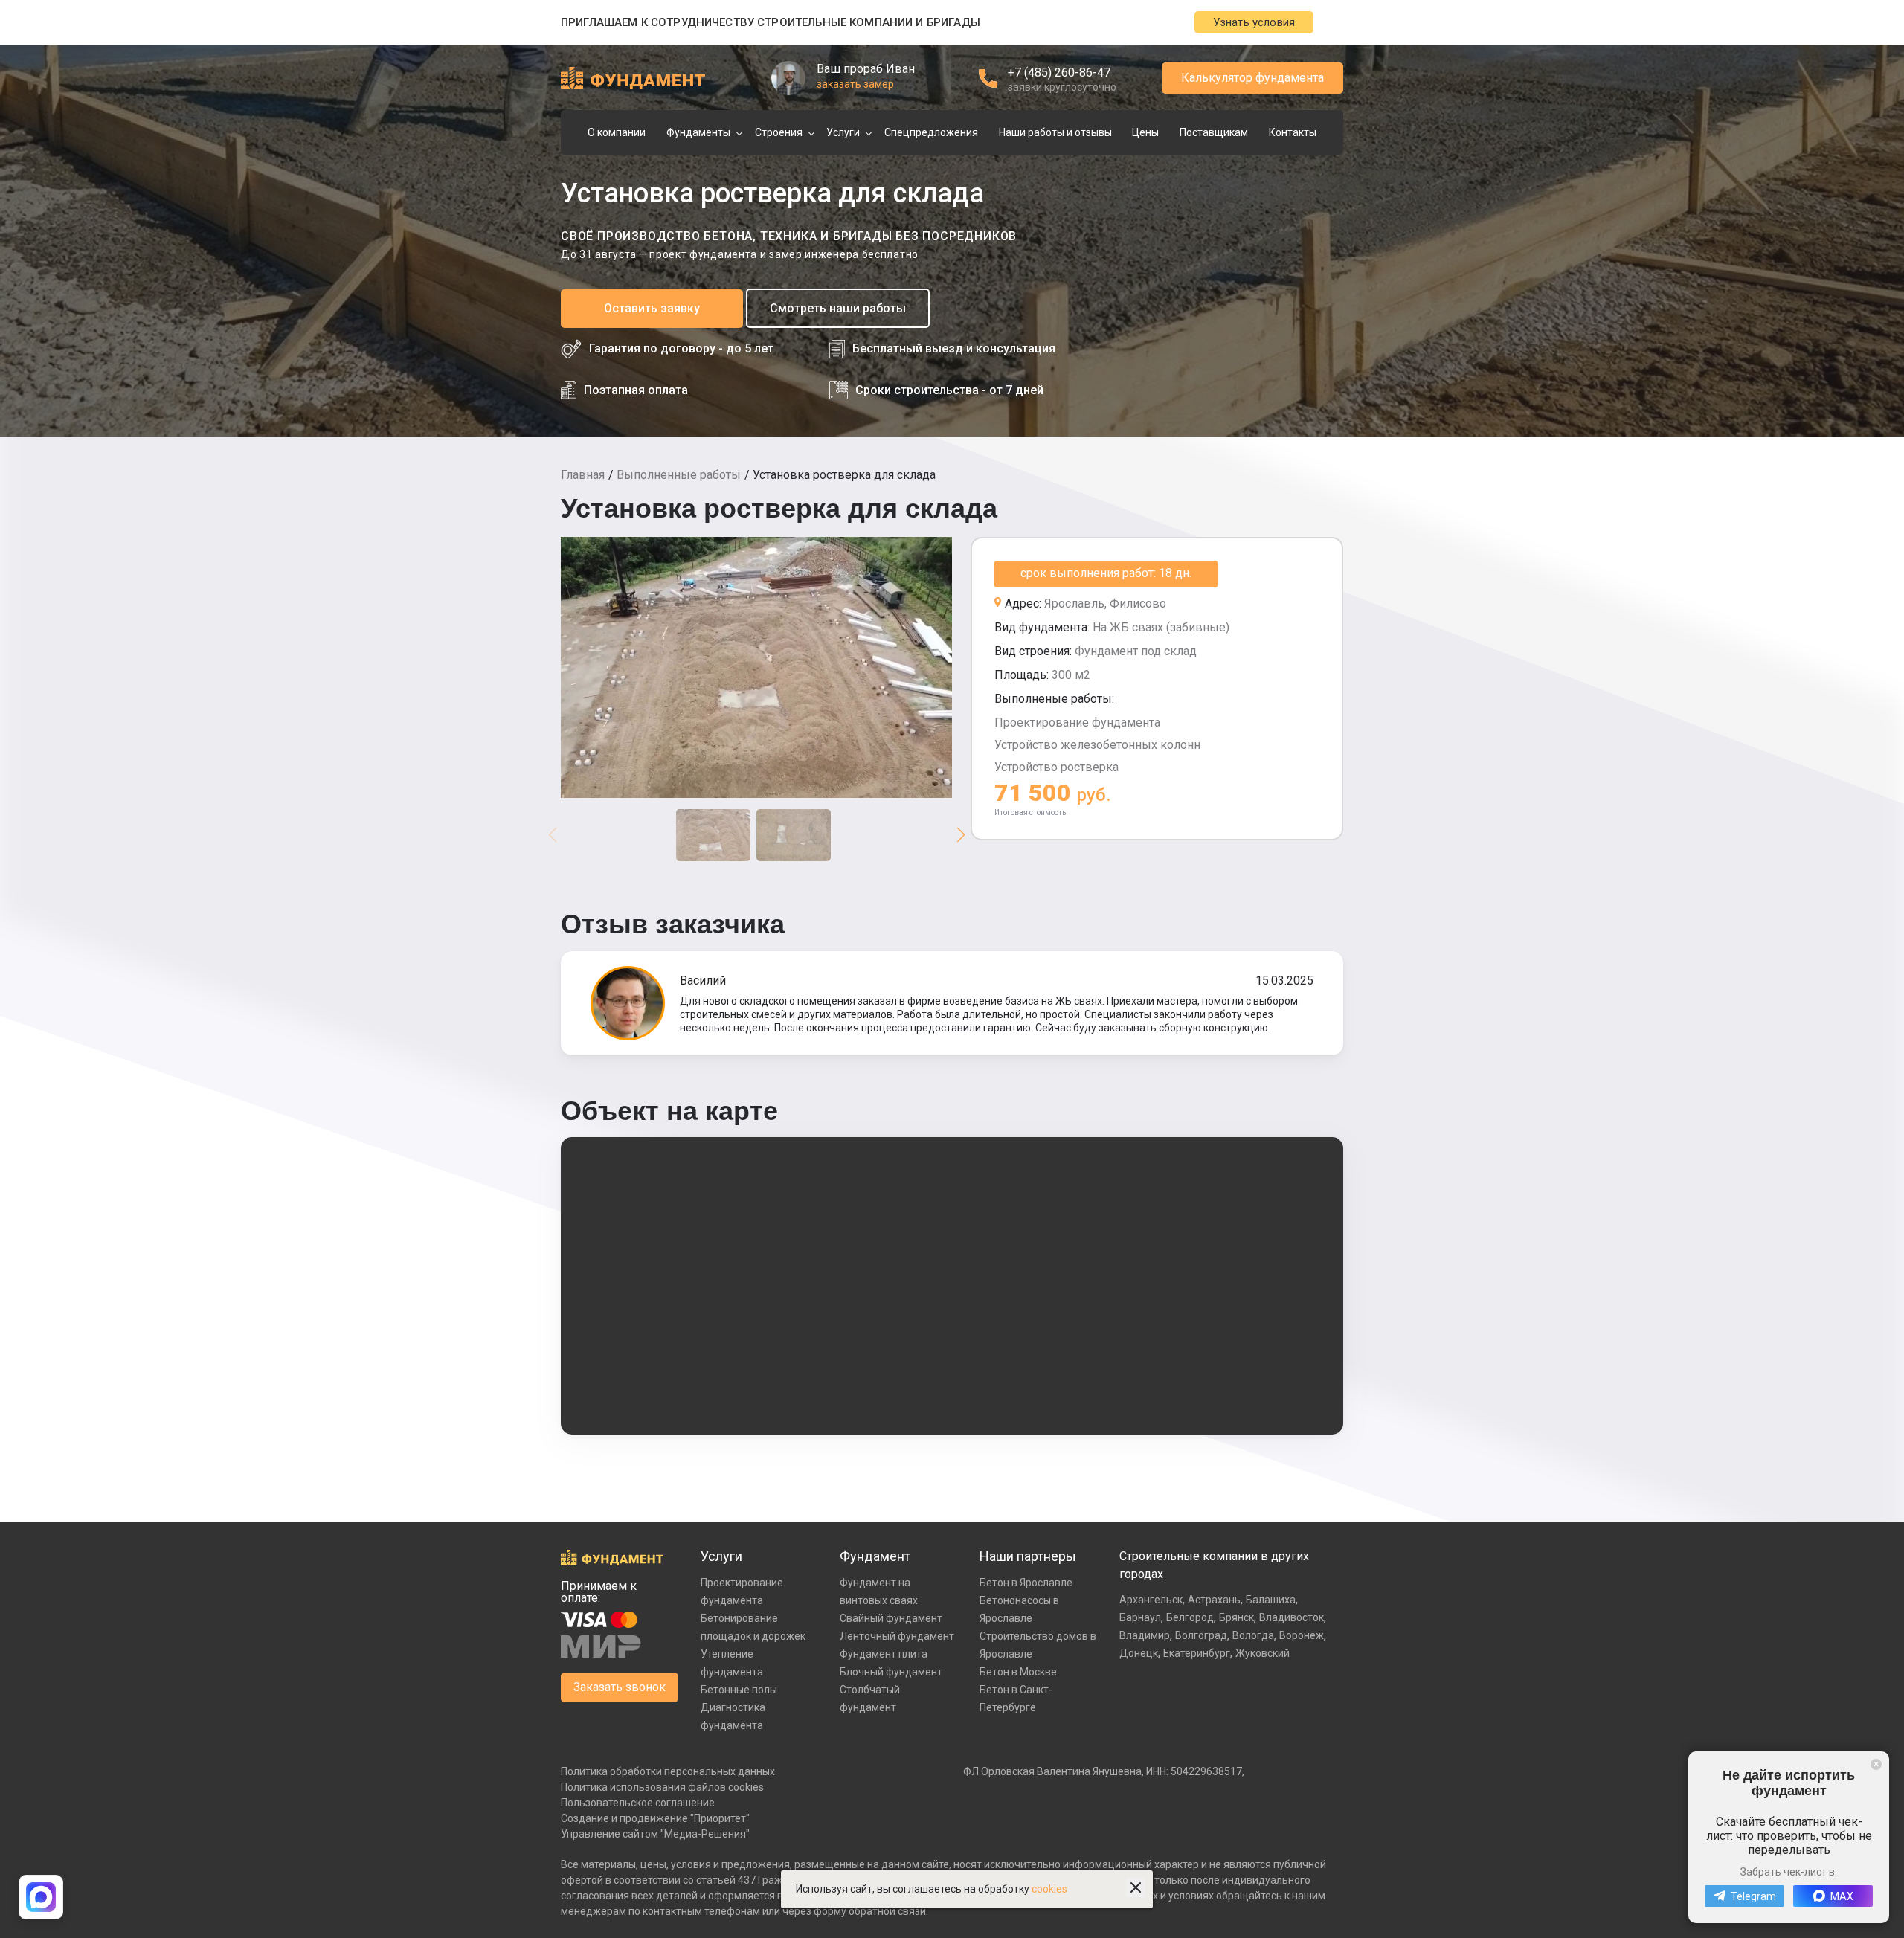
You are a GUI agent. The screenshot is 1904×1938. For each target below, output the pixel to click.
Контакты (1293, 132)
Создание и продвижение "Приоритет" (655, 1818)
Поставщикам (1214, 132)
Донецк (1139, 1653)
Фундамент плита (884, 1654)
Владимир (1145, 1635)
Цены (1145, 132)
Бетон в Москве (1018, 1672)
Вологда (1253, 1635)
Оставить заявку (652, 308)
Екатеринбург (1197, 1653)
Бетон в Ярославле (1026, 1583)
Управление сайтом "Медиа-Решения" (655, 1834)
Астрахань (1214, 1600)
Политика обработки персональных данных (668, 1771)
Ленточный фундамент (897, 1636)
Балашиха (1271, 1600)
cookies (1049, 1889)
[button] (961, 835)
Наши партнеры (1028, 1556)
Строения (779, 132)
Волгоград (1201, 1635)
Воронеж (1302, 1635)
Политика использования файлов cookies (662, 1787)
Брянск (1236, 1617)
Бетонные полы (739, 1690)
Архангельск (1151, 1600)
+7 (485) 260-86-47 (1059, 73)
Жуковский (1263, 1653)
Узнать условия (1254, 22)
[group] (756, 667)
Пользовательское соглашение (638, 1803)
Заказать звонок (620, 1687)
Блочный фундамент (891, 1672)
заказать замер (855, 84)
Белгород (1190, 1617)
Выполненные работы (679, 475)
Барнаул (1140, 1617)
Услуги (843, 132)
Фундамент (875, 1556)
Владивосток (1292, 1617)
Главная (583, 475)
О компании (617, 132)
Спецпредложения (931, 132)
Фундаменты (698, 132)
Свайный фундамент (891, 1618)
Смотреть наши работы (838, 308)
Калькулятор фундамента (1252, 78)
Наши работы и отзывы (1055, 132)
